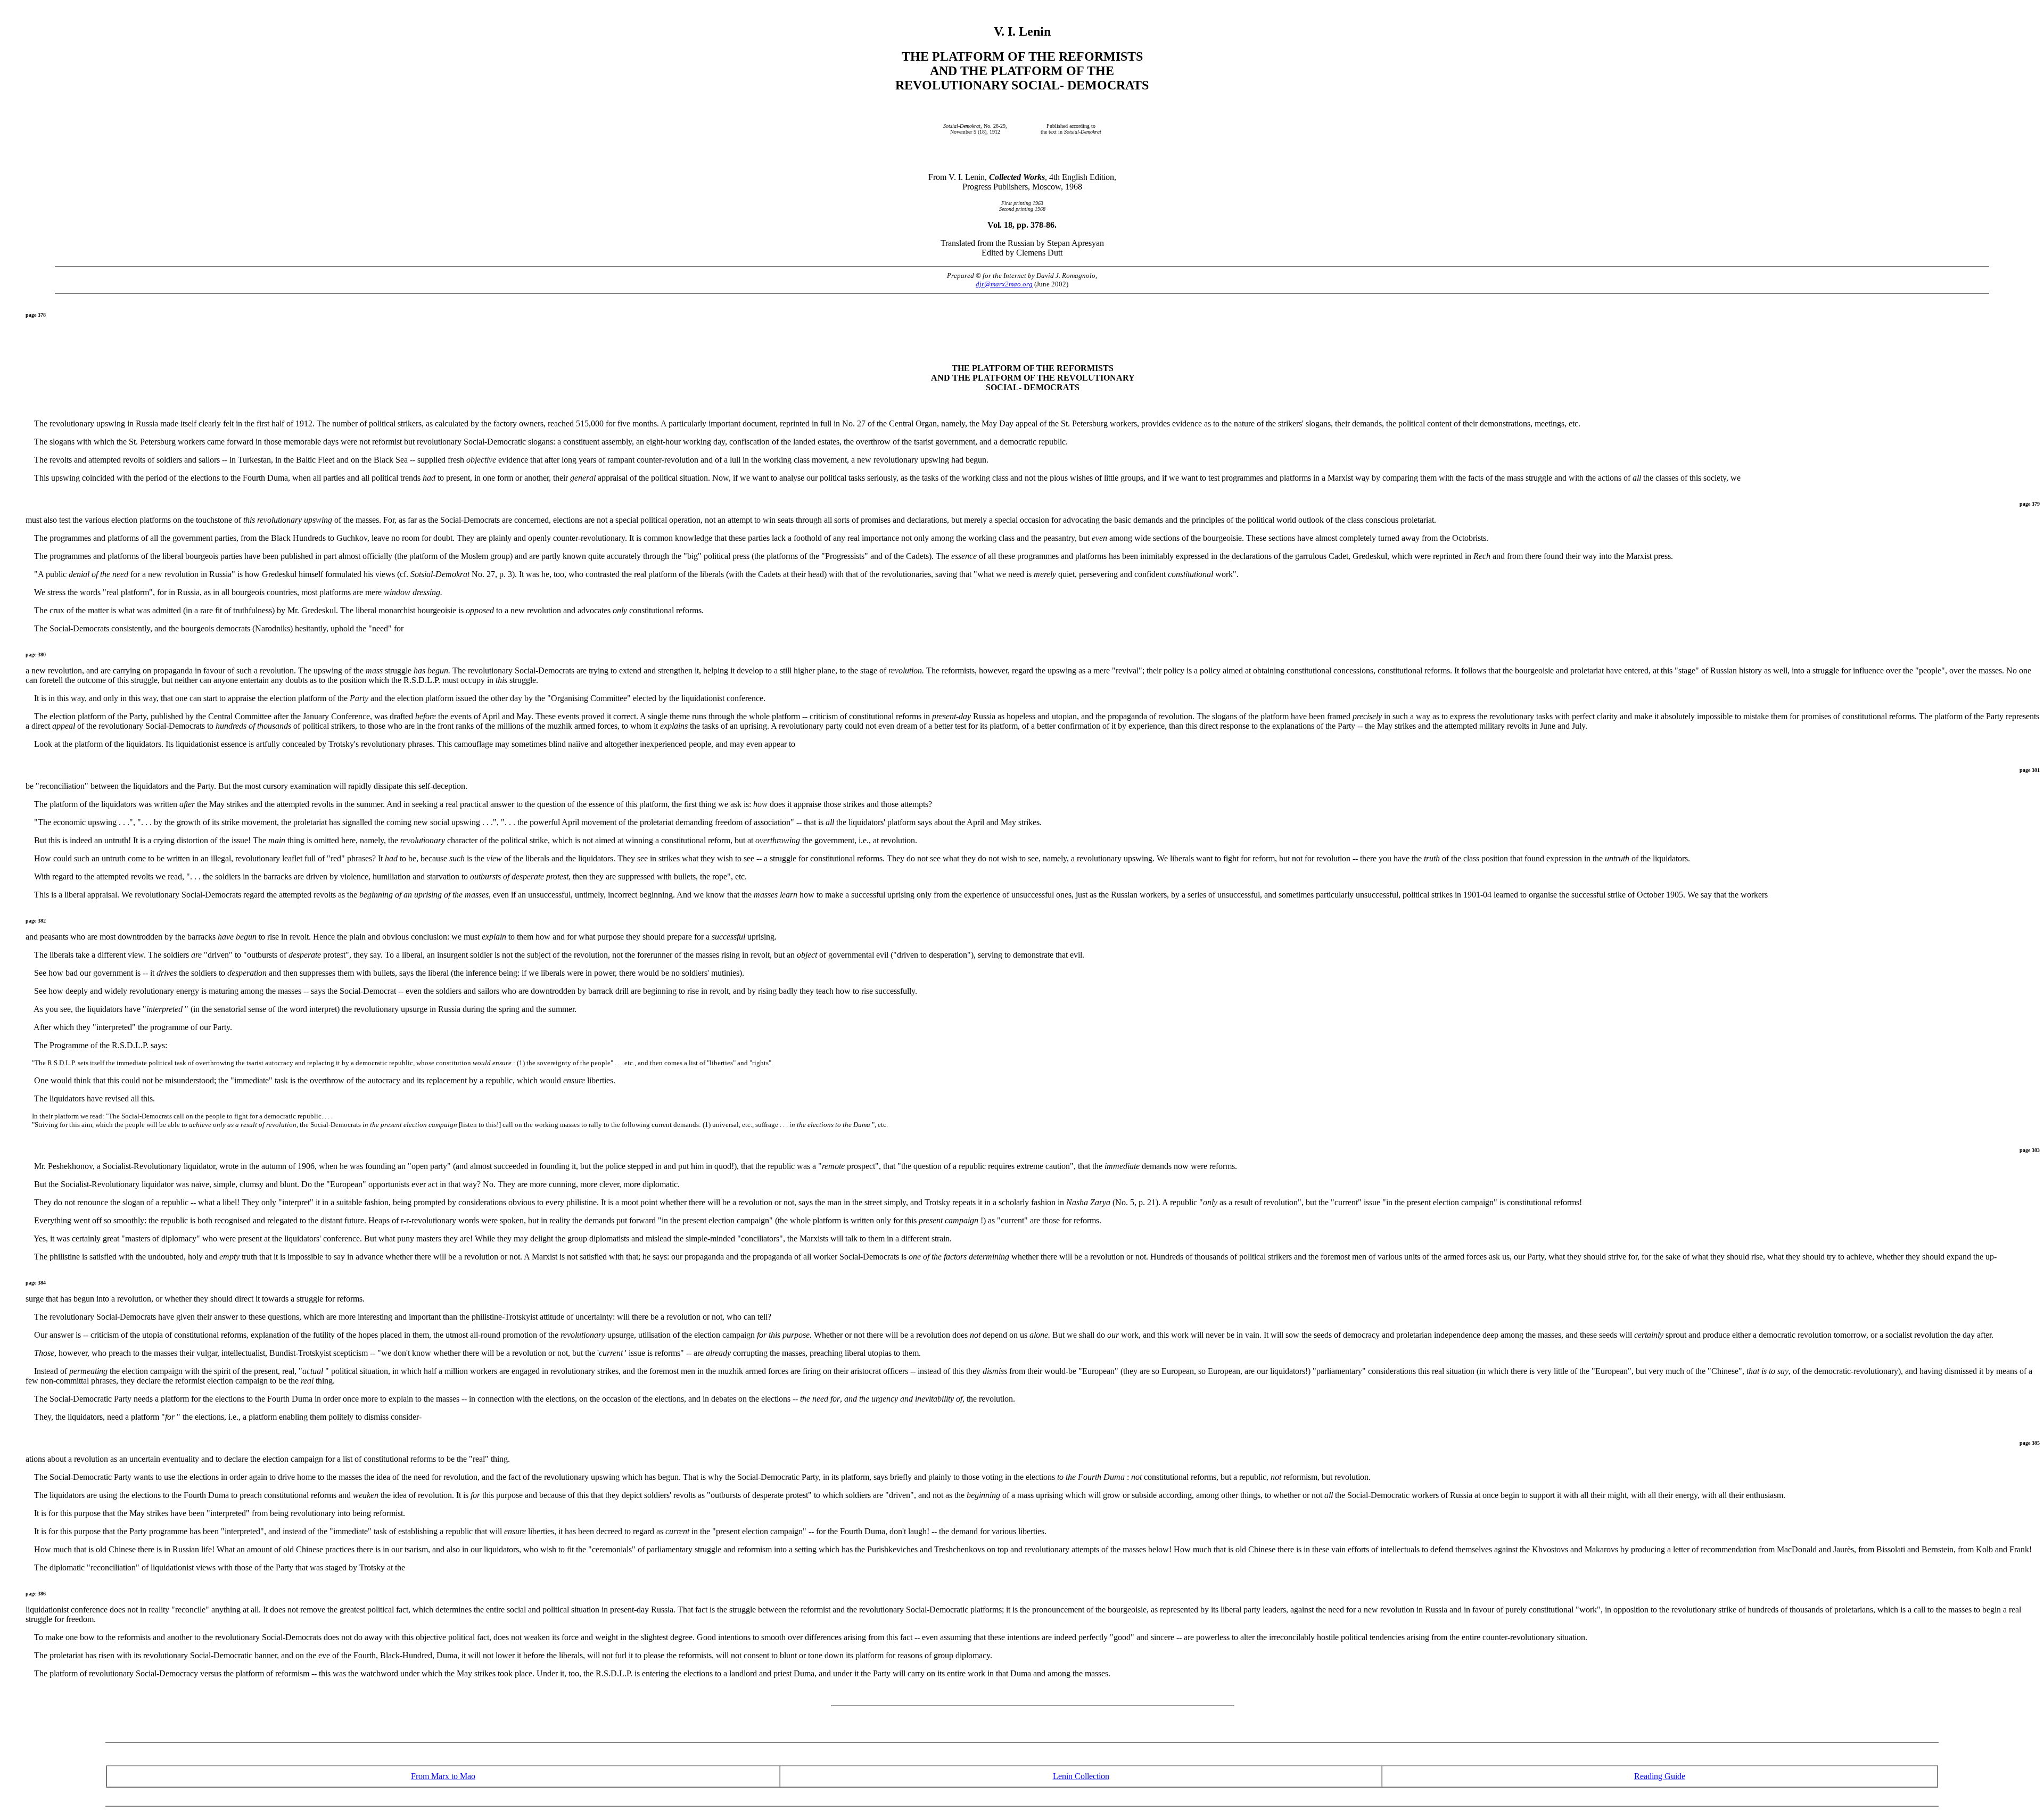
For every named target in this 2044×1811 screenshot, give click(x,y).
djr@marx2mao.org (1004, 284)
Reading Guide (1660, 1776)
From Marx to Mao (443, 1776)
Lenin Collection (1081, 1776)
